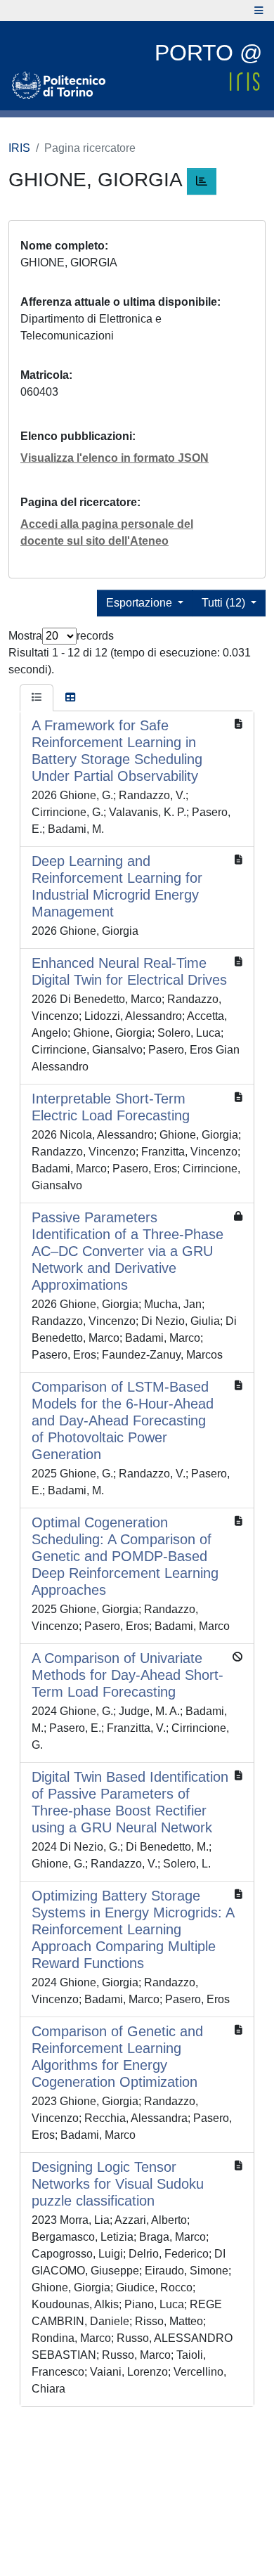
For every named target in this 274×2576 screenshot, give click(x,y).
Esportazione (141, 603)
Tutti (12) (225, 603)
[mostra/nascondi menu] (259, 11)
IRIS (19, 148)
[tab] (37, 698)
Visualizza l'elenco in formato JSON (115, 458)
